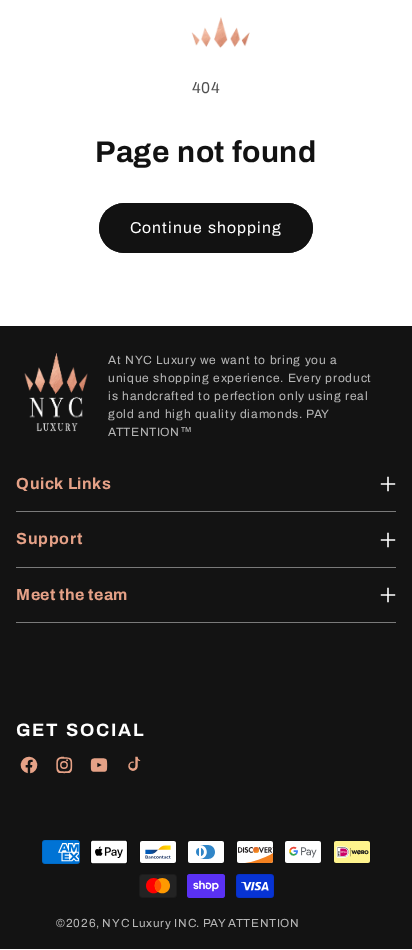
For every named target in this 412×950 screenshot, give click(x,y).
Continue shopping (206, 227)
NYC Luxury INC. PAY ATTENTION (200, 923)
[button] (30, 33)
